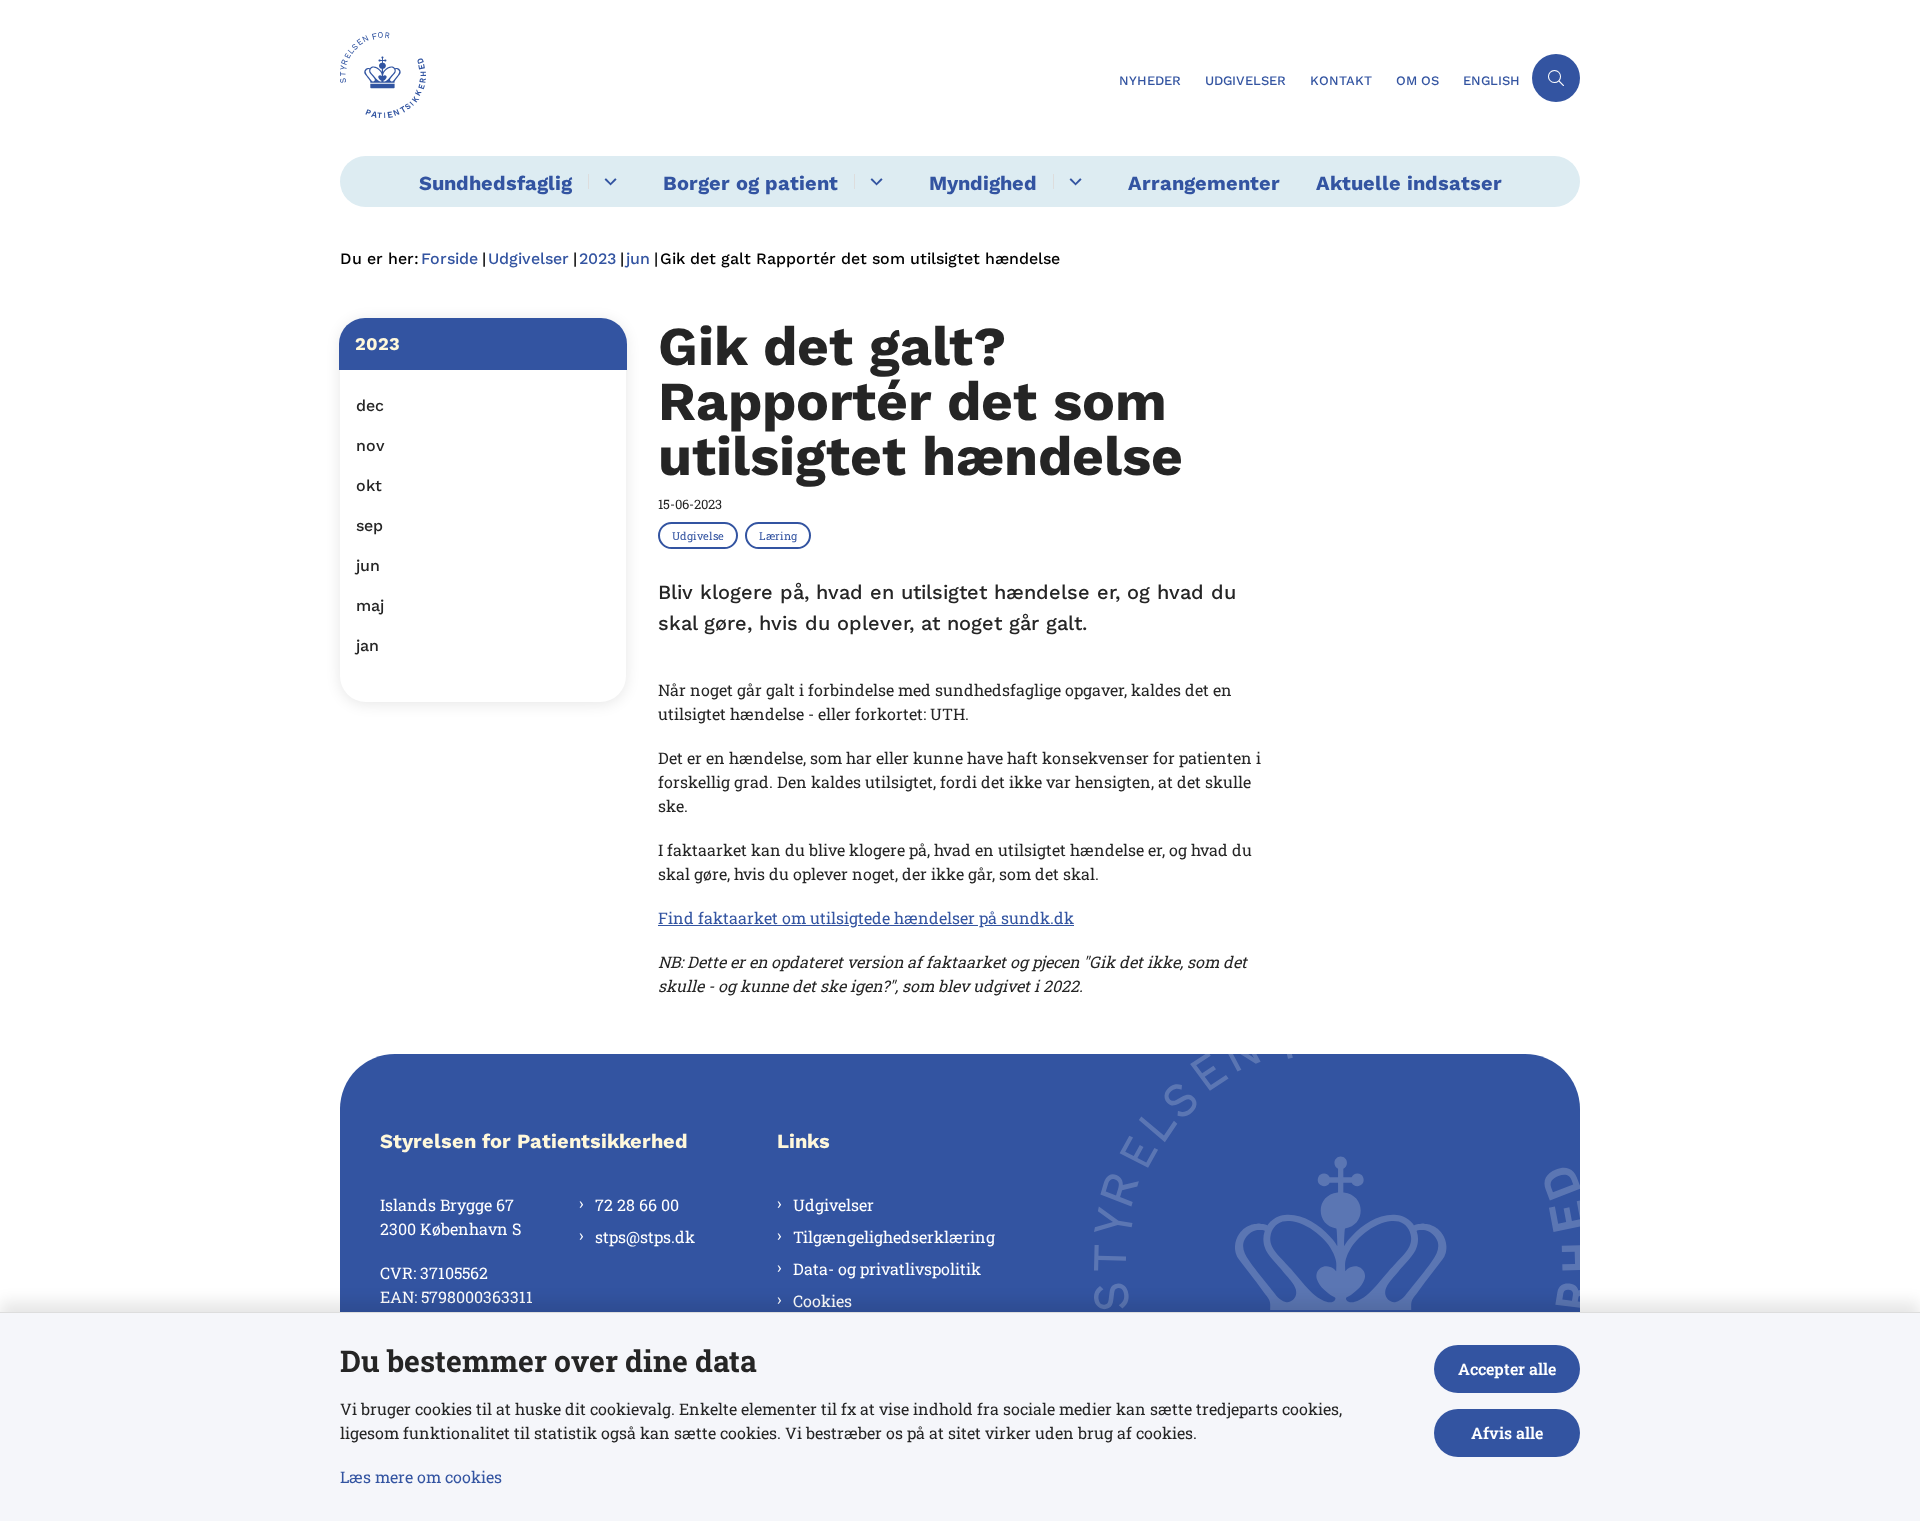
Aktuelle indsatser (1409, 183)
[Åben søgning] (1556, 78)
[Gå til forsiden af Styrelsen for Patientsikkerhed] (723, 78)
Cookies (822, 1300)
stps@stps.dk (645, 1236)
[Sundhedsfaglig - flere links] (607, 181)
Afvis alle (1507, 1432)
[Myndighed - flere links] (1072, 181)
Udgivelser (833, 1204)
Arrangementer (1204, 183)
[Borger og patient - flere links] (873, 181)
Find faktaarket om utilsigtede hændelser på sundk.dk (866, 917)
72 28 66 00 (637, 1204)
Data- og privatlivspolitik (887, 1268)
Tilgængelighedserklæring (894, 1236)
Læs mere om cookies (421, 1476)
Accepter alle (1507, 1368)
